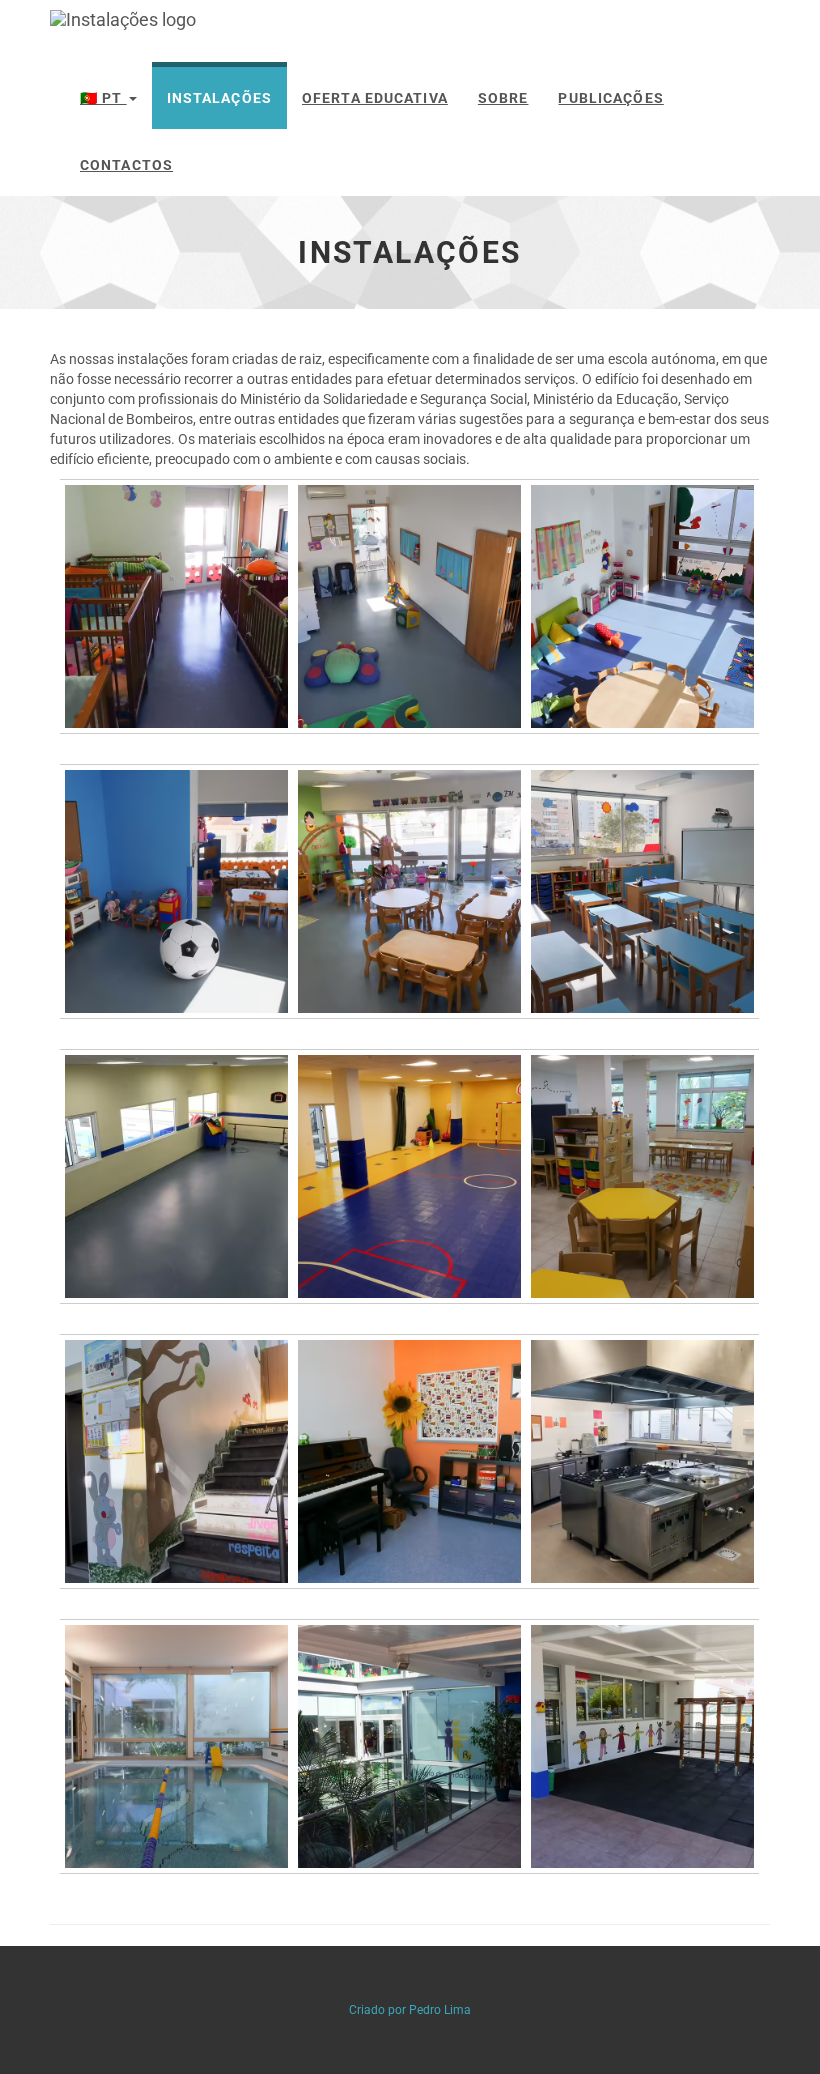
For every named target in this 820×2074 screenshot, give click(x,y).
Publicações (610, 98)
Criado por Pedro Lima (410, 2010)
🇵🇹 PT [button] (103, 98)
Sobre (503, 98)
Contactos (126, 165)
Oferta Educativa (375, 98)
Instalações (219, 98)
